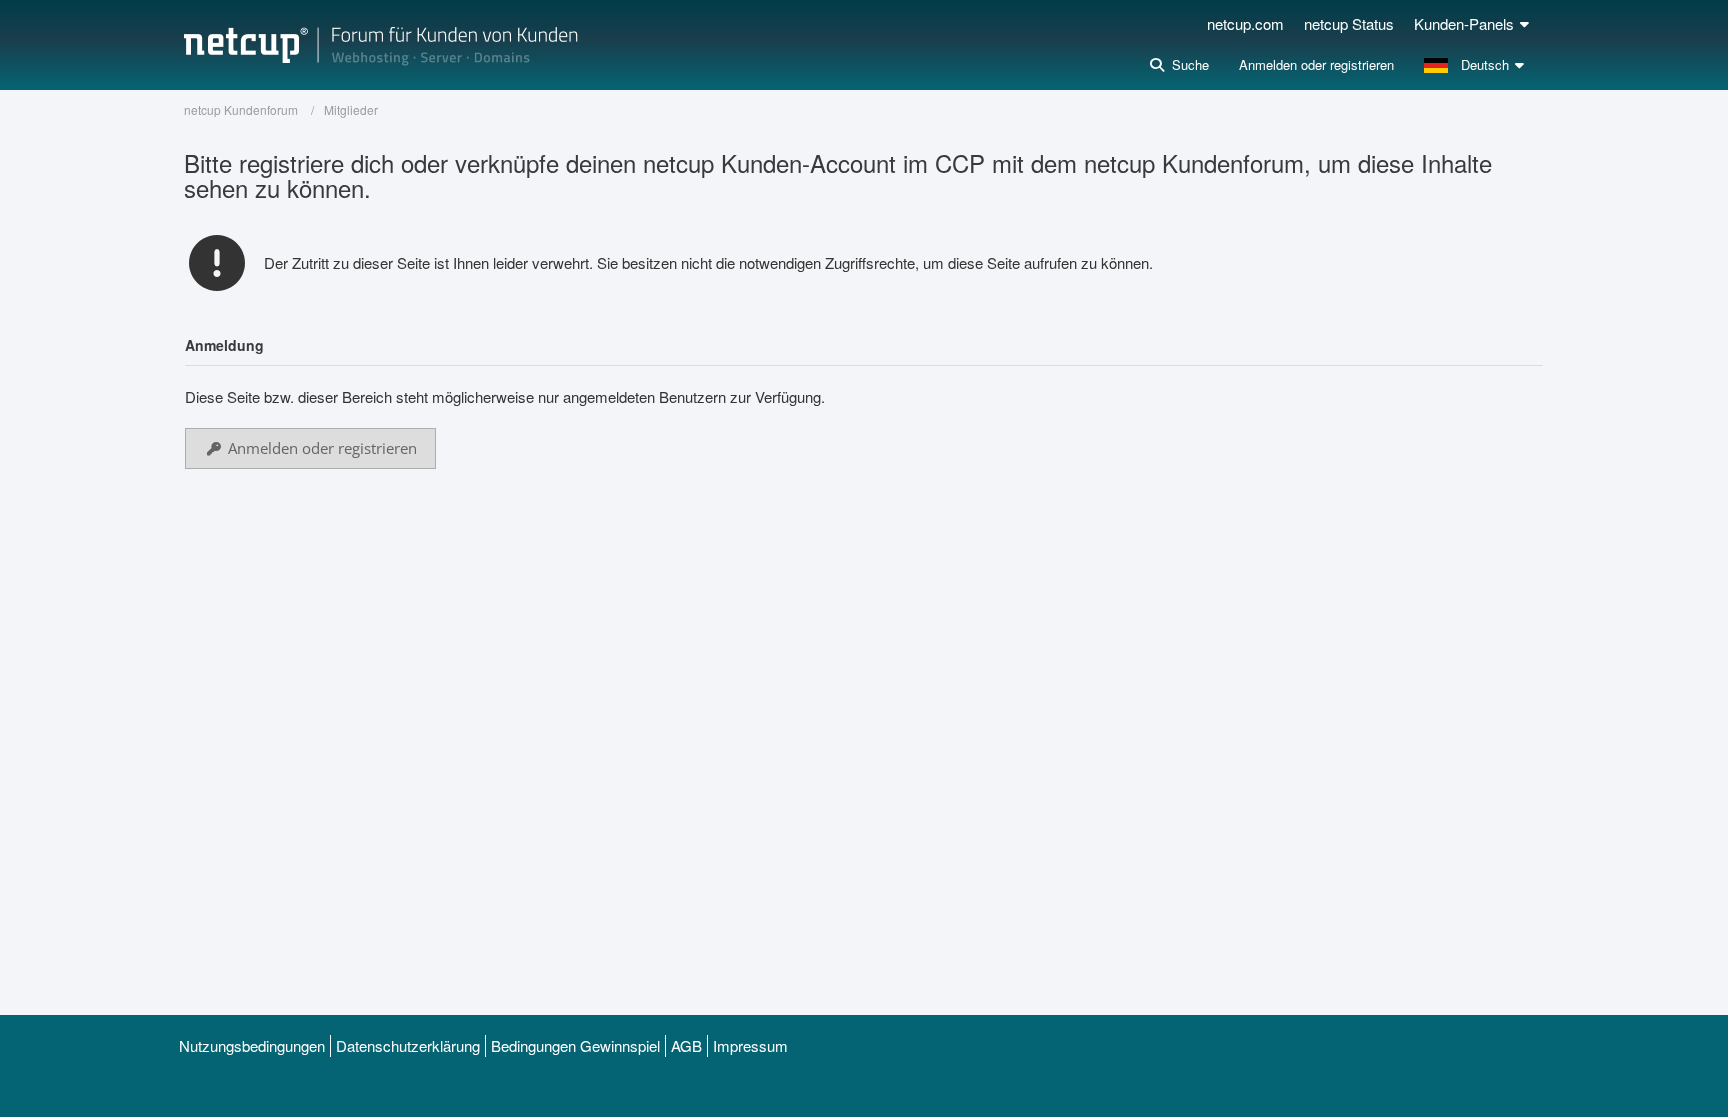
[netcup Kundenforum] (381, 45)
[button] (1476, 65)
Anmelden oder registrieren (1316, 64)
